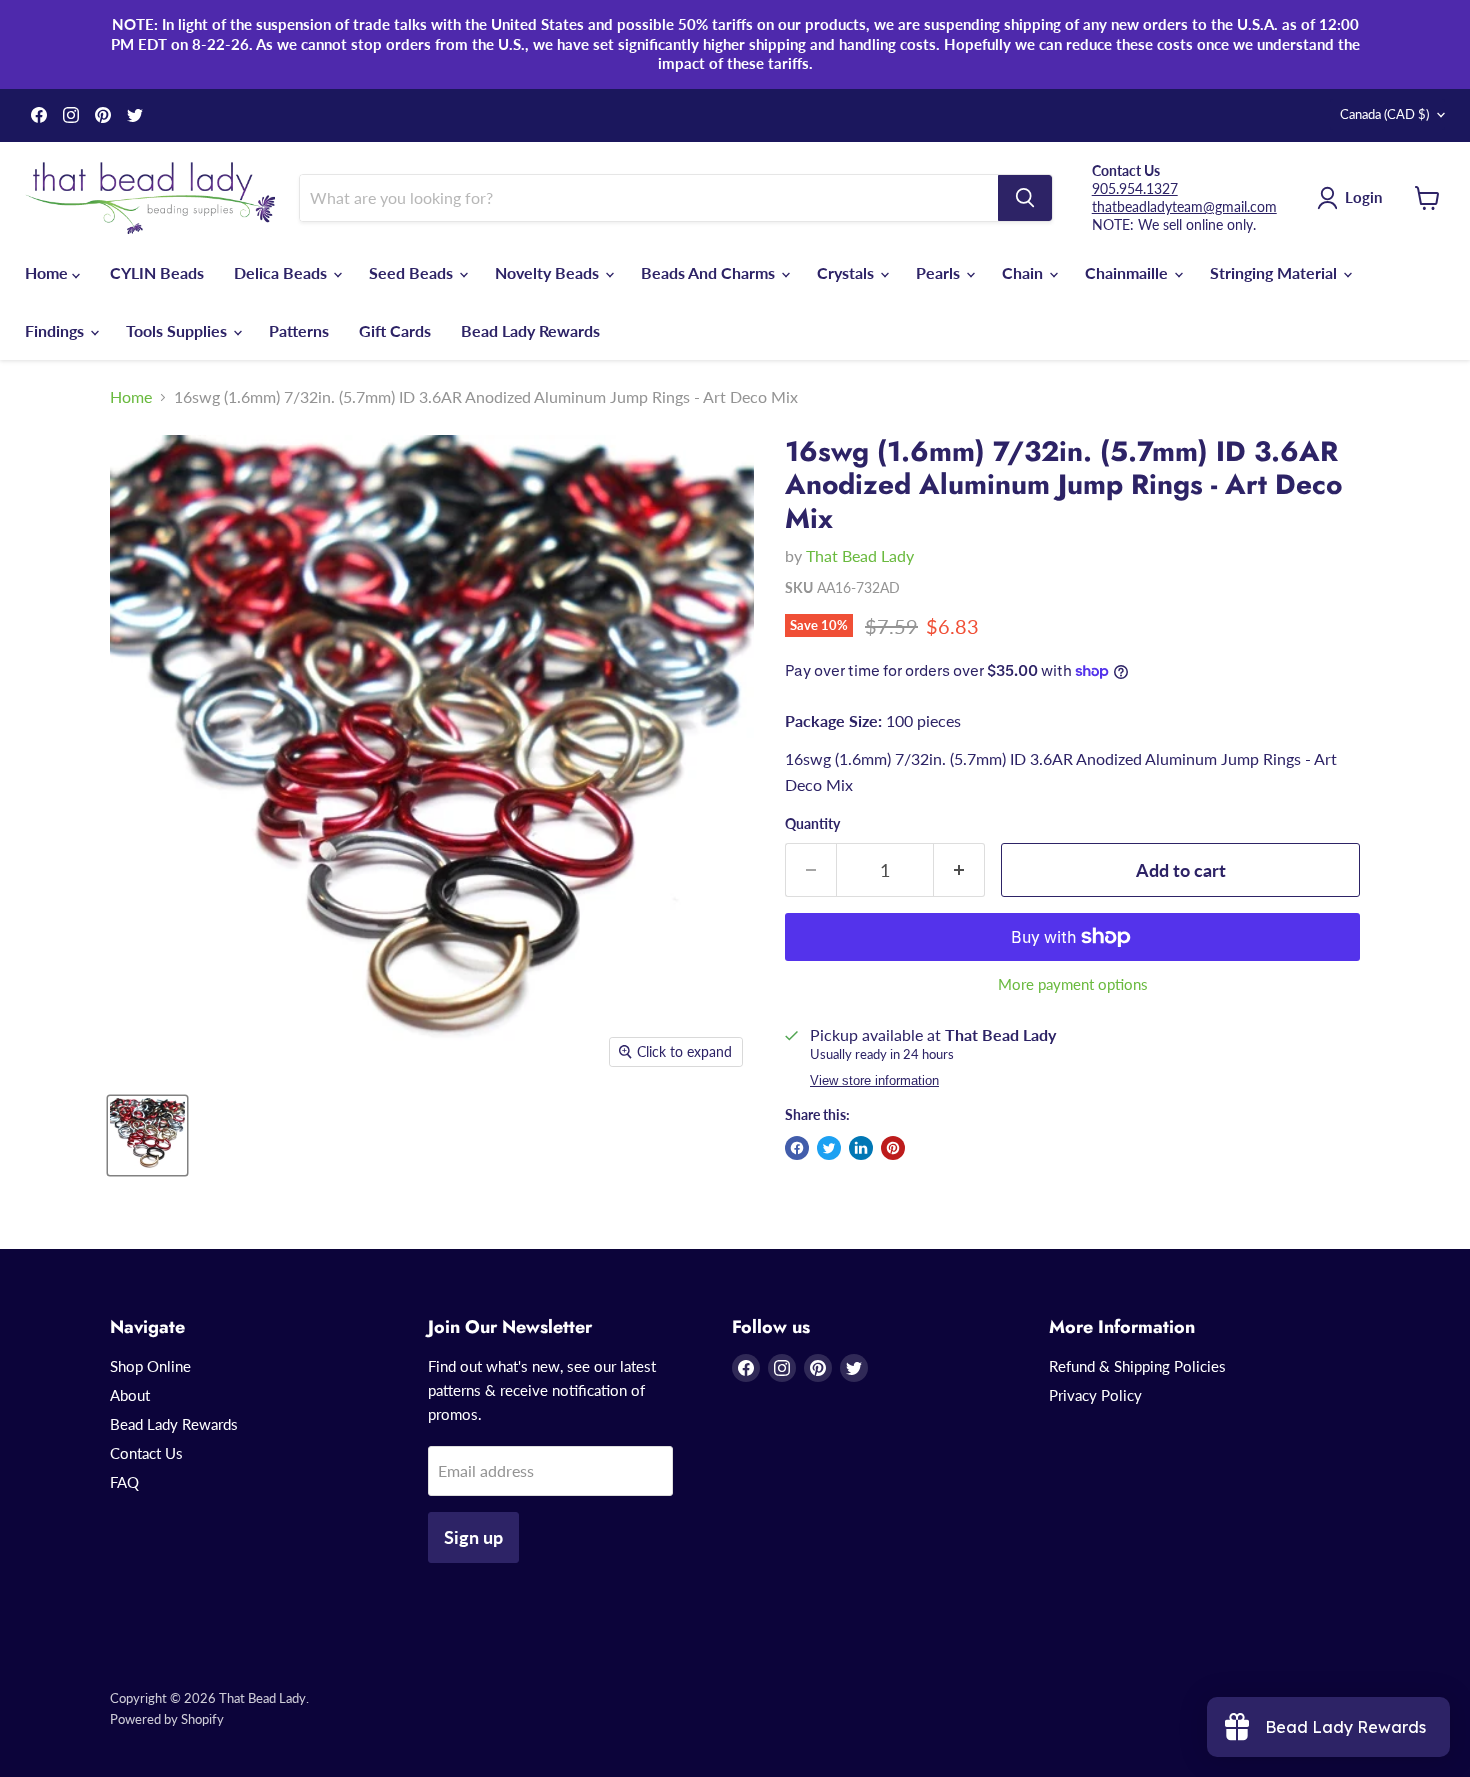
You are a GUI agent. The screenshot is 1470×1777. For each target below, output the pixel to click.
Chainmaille (1128, 272)
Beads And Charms (710, 272)
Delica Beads (282, 272)
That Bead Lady (860, 555)
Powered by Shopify (167, 1719)
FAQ (124, 1482)
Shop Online (150, 1366)
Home (48, 272)
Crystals (847, 272)
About (130, 1395)
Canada (1384, 114)
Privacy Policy (1095, 1395)
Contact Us (146, 1453)
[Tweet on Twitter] (829, 1148)
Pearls (940, 272)
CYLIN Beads (157, 272)
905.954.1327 (1135, 188)
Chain (1024, 272)
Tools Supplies (178, 330)
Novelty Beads (549, 272)
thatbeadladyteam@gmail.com (1184, 206)
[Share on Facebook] (797, 1148)
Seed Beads (413, 272)
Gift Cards (395, 330)
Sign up (473, 1537)
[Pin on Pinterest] (893, 1148)
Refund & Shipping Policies (1137, 1366)
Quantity (812, 824)
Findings (56, 330)
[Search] (1025, 198)
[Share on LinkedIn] (861, 1148)
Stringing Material (1275, 272)
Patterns (299, 330)
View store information (874, 1081)
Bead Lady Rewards (530, 330)
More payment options (1073, 984)
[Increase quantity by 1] (959, 870)
